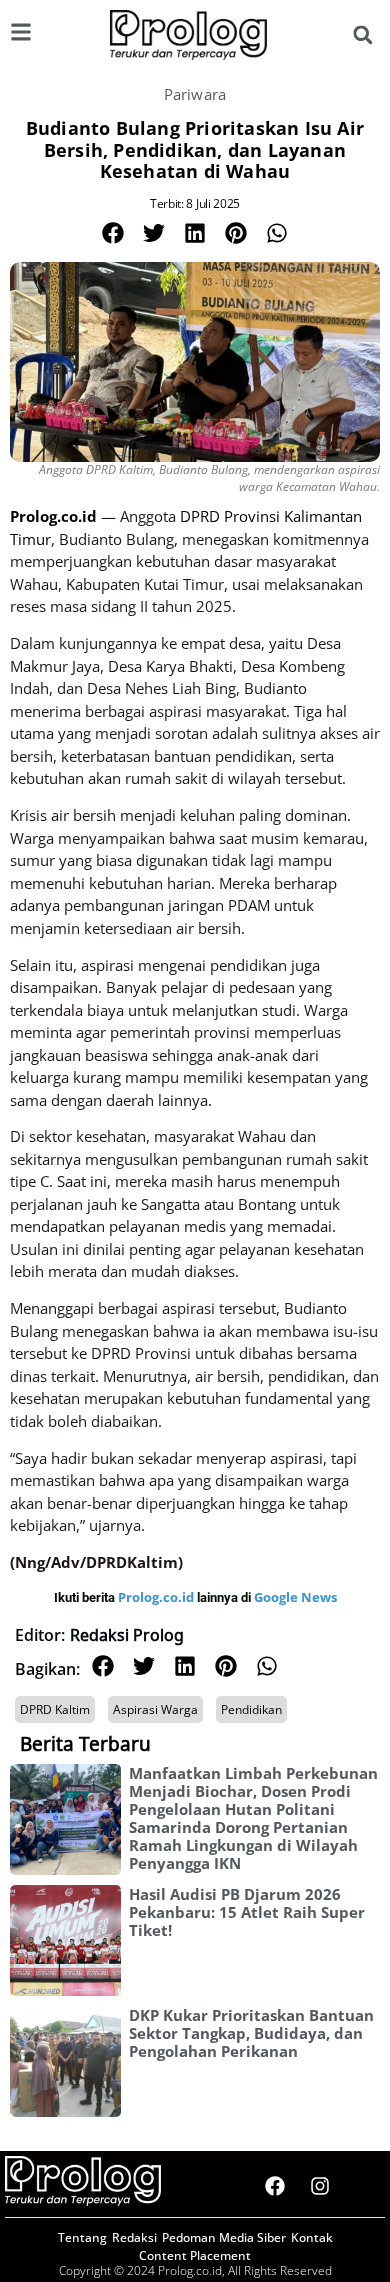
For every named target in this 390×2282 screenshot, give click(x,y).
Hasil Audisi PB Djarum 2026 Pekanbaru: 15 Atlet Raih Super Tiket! (247, 1912)
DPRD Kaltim (55, 1709)
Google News (295, 1597)
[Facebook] (275, 2186)
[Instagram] (320, 2186)
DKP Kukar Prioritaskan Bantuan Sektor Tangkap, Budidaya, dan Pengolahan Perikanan (251, 2033)
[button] (362, 35)
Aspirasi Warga (155, 1709)
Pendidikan (251, 1709)
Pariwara (195, 94)
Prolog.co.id (157, 1597)
